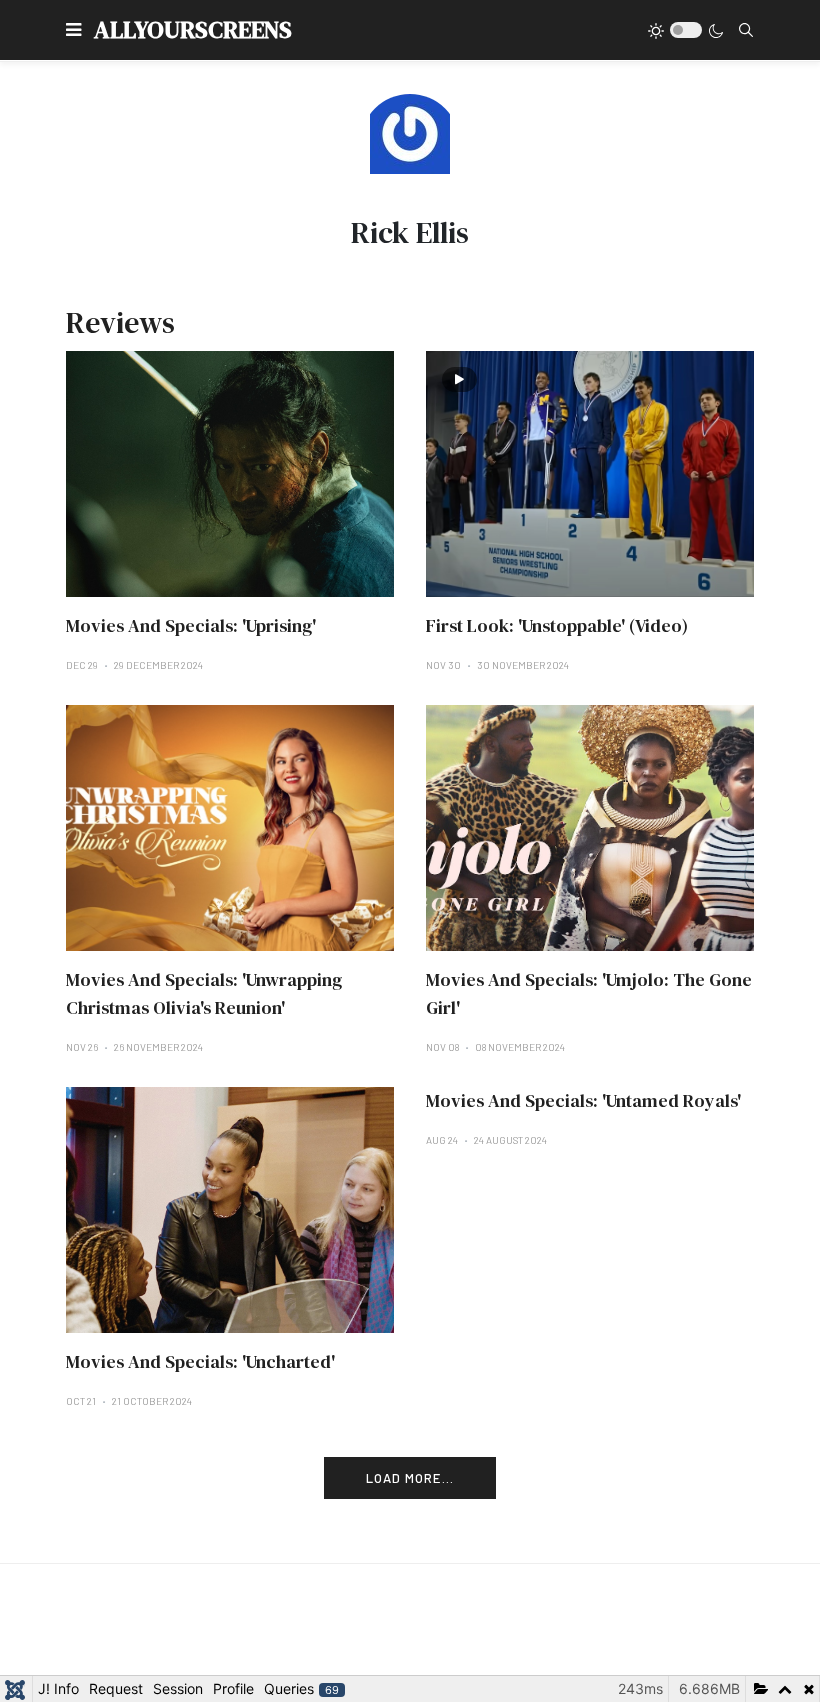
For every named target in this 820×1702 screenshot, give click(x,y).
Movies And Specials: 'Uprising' (191, 625)
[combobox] (746, 30)
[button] (73, 30)
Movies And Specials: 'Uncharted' (200, 1361)
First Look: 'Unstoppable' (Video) (557, 625)
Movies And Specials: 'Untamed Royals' (583, 1100)
